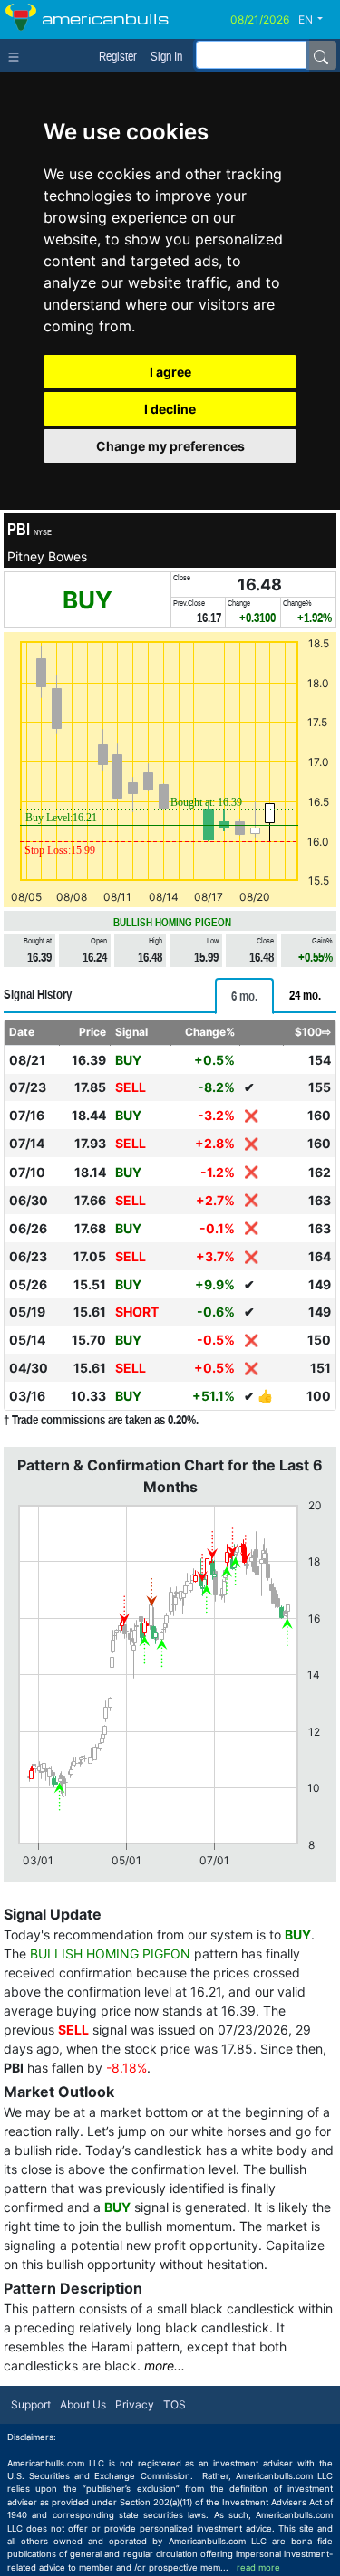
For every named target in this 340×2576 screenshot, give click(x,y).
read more (258, 2567)
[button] (317, 20)
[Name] (321, 55)
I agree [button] (170, 372)
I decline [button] (170, 409)
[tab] (244, 996)
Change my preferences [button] (170, 446)
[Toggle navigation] (18, 55)
